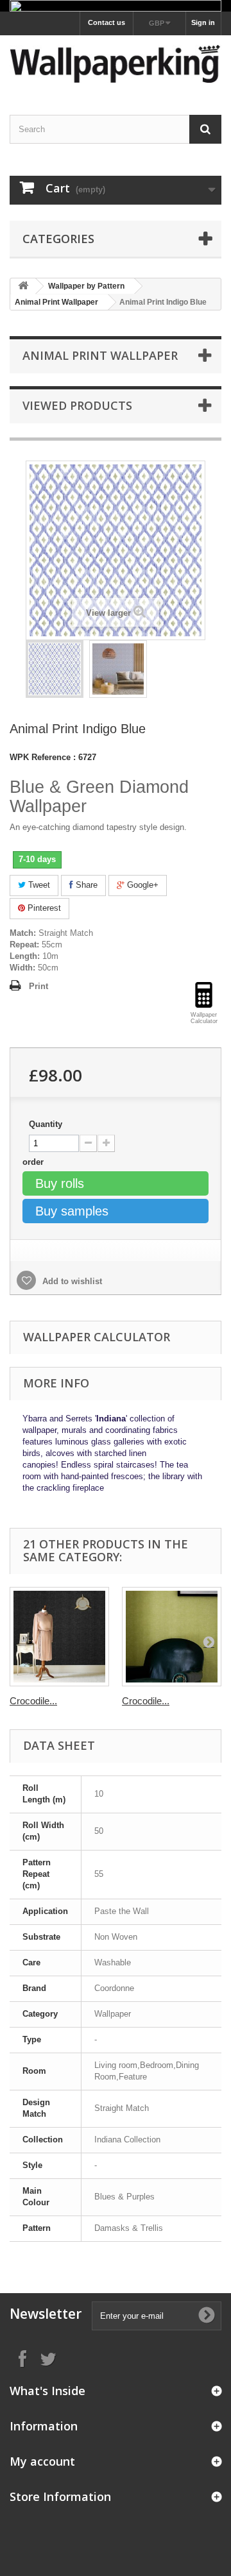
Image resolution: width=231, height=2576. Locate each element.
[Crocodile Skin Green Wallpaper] (172, 1637)
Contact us (107, 22)
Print (38, 986)
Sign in (203, 22)
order (34, 1162)
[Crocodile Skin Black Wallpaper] (59, 1637)
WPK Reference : (43, 757)
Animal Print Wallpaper (56, 302)
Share (85, 885)
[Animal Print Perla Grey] (55, 669)
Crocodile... (33, 1701)
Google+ (141, 885)
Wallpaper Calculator (97, 1337)
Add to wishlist (71, 1281)
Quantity (46, 1124)
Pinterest (43, 908)
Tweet (38, 885)
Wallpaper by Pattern (86, 286)
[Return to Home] (23, 286)
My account (42, 2461)
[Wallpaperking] (116, 64)
